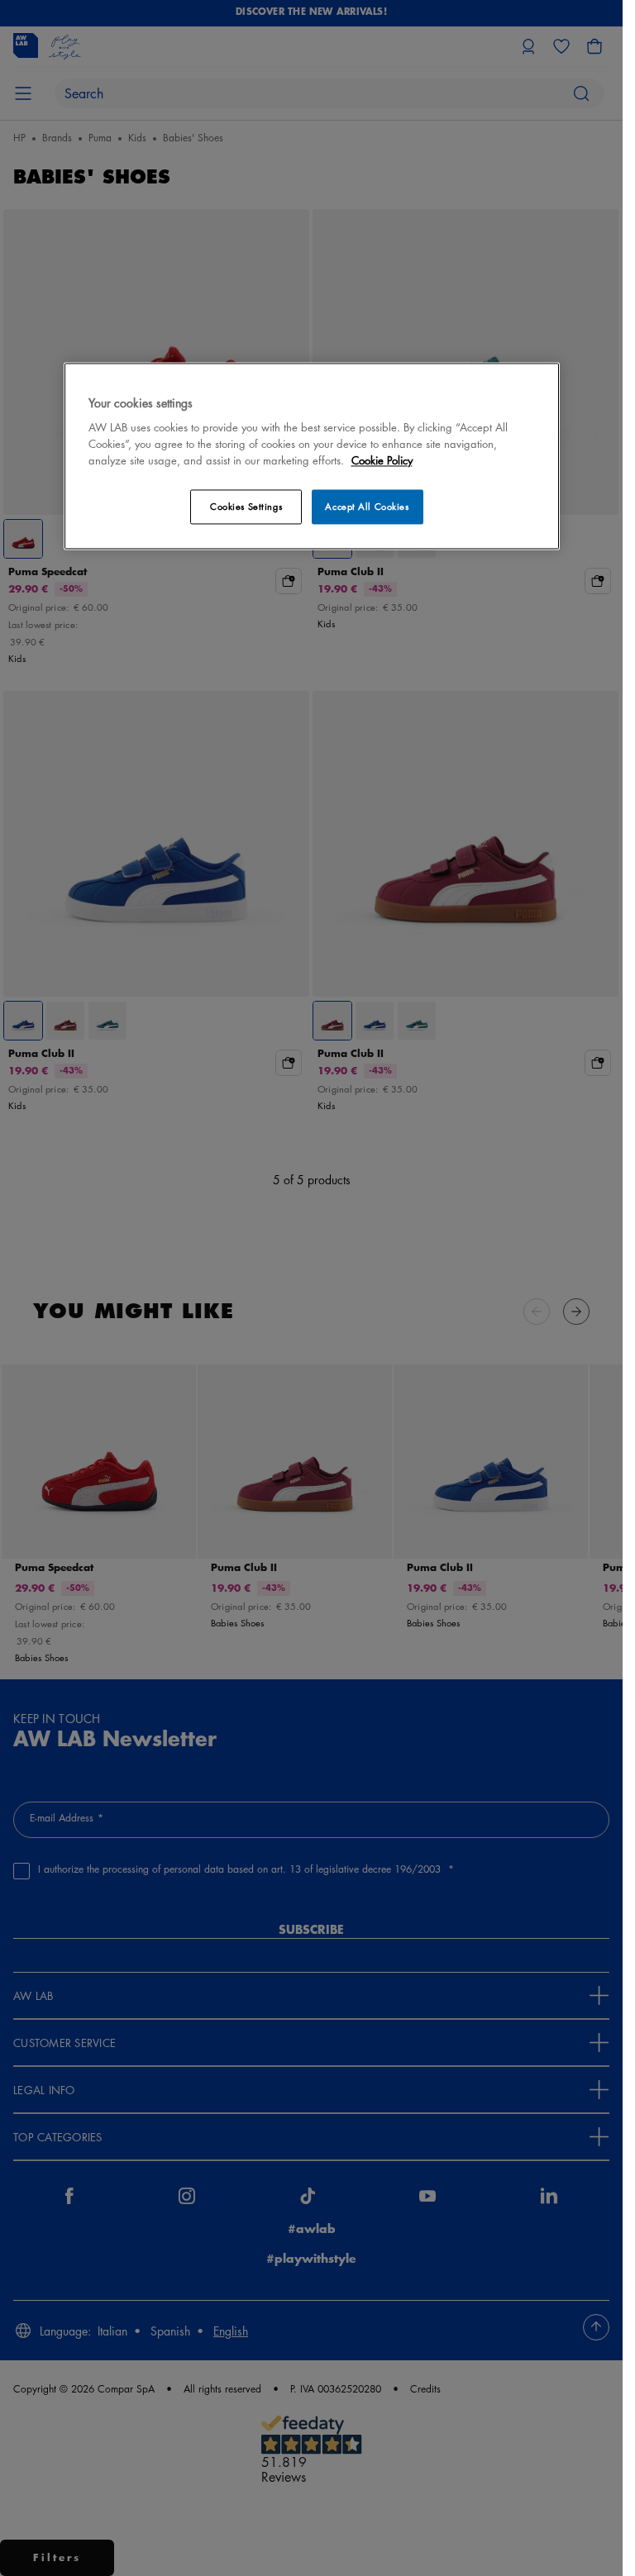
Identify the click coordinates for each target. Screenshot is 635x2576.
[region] (312, 456)
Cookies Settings (246, 506)
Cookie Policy (382, 460)
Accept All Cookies (367, 506)
